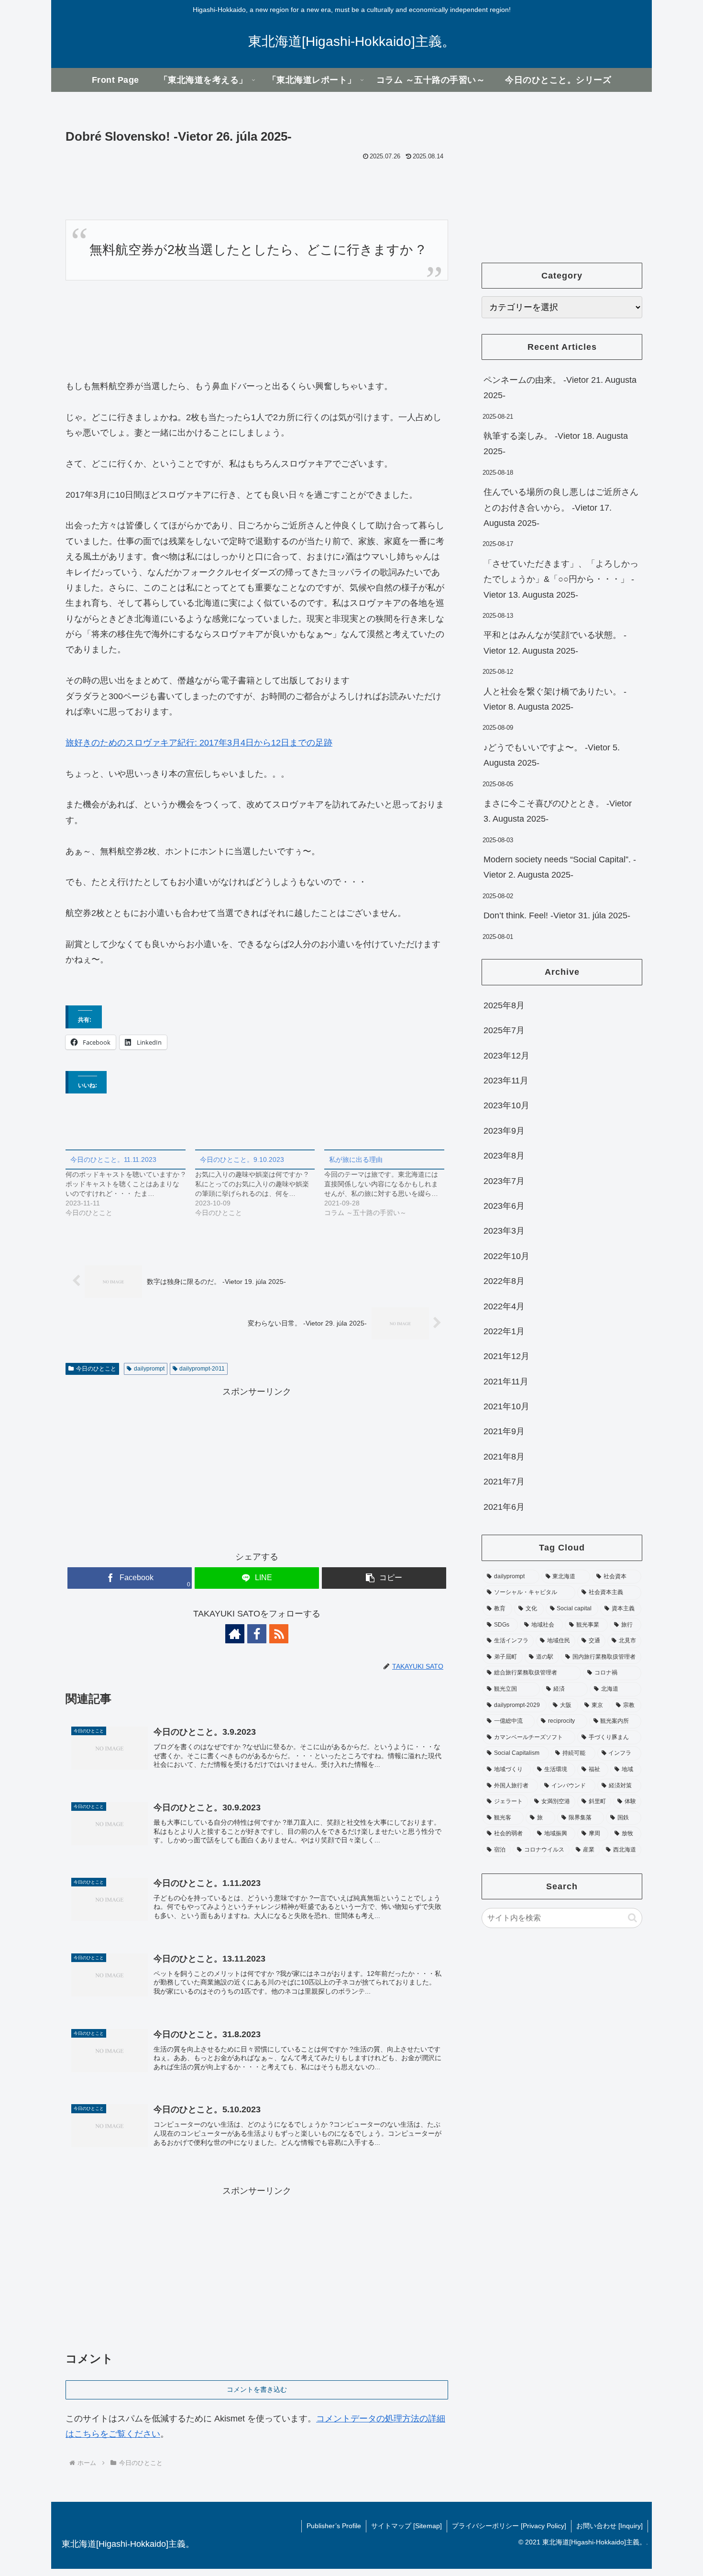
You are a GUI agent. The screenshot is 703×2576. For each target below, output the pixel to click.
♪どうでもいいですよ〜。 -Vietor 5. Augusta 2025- (552, 755)
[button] (384, 1578)
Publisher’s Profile (334, 2526)
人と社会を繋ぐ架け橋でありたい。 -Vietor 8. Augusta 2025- (555, 699)
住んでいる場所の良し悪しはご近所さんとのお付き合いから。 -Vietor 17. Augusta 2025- (561, 507)
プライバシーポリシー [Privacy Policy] (509, 2526)
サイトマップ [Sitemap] (406, 2526)
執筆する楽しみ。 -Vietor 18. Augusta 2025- (556, 444)
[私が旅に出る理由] (389, 1183)
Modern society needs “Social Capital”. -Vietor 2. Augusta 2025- (560, 867)
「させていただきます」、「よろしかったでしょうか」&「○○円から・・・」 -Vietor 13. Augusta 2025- (561, 579)
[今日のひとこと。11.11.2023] (130, 1183)
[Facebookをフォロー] (257, 1634)
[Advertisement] (257, 1467)
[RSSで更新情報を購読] (279, 1634)
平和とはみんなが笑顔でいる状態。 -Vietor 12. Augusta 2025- (555, 643)
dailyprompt (149, 1369)
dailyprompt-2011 (202, 1369)
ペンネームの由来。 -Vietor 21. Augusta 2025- (560, 388)
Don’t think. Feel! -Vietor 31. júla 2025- (557, 915)
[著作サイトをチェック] (235, 1634)
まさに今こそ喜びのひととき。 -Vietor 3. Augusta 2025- (558, 811)
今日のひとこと (96, 1369)
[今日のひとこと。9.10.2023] (260, 1183)
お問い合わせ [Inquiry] (610, 2526)
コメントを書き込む (257, 2389)
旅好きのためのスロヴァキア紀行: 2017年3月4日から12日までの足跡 (199, 743)
